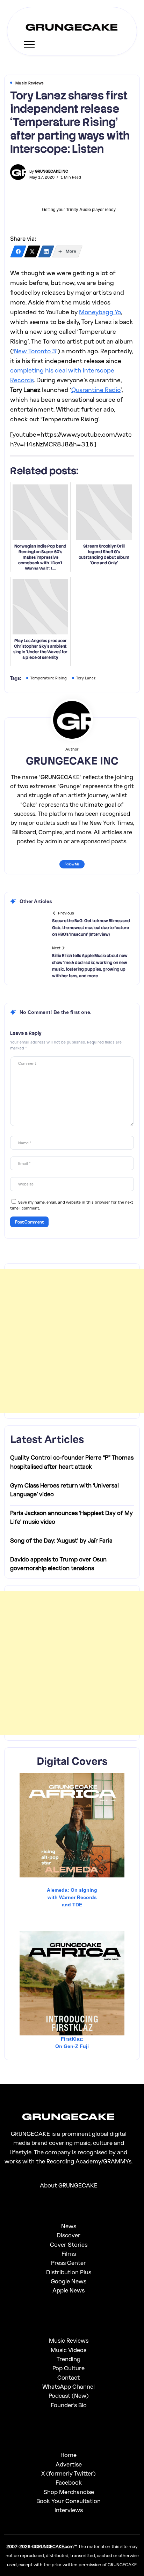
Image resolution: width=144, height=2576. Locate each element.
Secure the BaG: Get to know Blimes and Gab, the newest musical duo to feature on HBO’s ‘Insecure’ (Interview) (91, 927)
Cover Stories (69, 2244)
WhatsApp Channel (69, 2386)
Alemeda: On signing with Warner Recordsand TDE (72, 1897)
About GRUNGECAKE (69, 2185)
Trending (69, 2359)
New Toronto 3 (35, 351)
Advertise (69, 2464)
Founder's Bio (69, 2405)
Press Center (69, 2263)
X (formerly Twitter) (69, 2473)
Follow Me (72, 864)
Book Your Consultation (69, 2501)
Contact (69, 2377)
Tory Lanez (86, 678)
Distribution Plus (69, 2272)
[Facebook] (18, 251)
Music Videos (69, 2350)
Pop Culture (69, 2368)
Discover (69, 2235)
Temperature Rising (49, 678)
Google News (69, 2281)
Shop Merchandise (69, 2492)
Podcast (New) (69, 2396)
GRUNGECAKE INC (52, 171)
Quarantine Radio (96, 390)
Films (69, 2254)
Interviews (69, 2510)
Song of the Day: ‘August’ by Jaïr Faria (61, 1540)
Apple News (69, 2290)
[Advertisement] (72, 1341)
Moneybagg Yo (100, 312)
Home (69, 2455)
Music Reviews (69, 2340)
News (69, 2226)
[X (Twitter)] (32, 251)
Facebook (69, 2482)
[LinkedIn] (46, 251)
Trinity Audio (78, 210)
